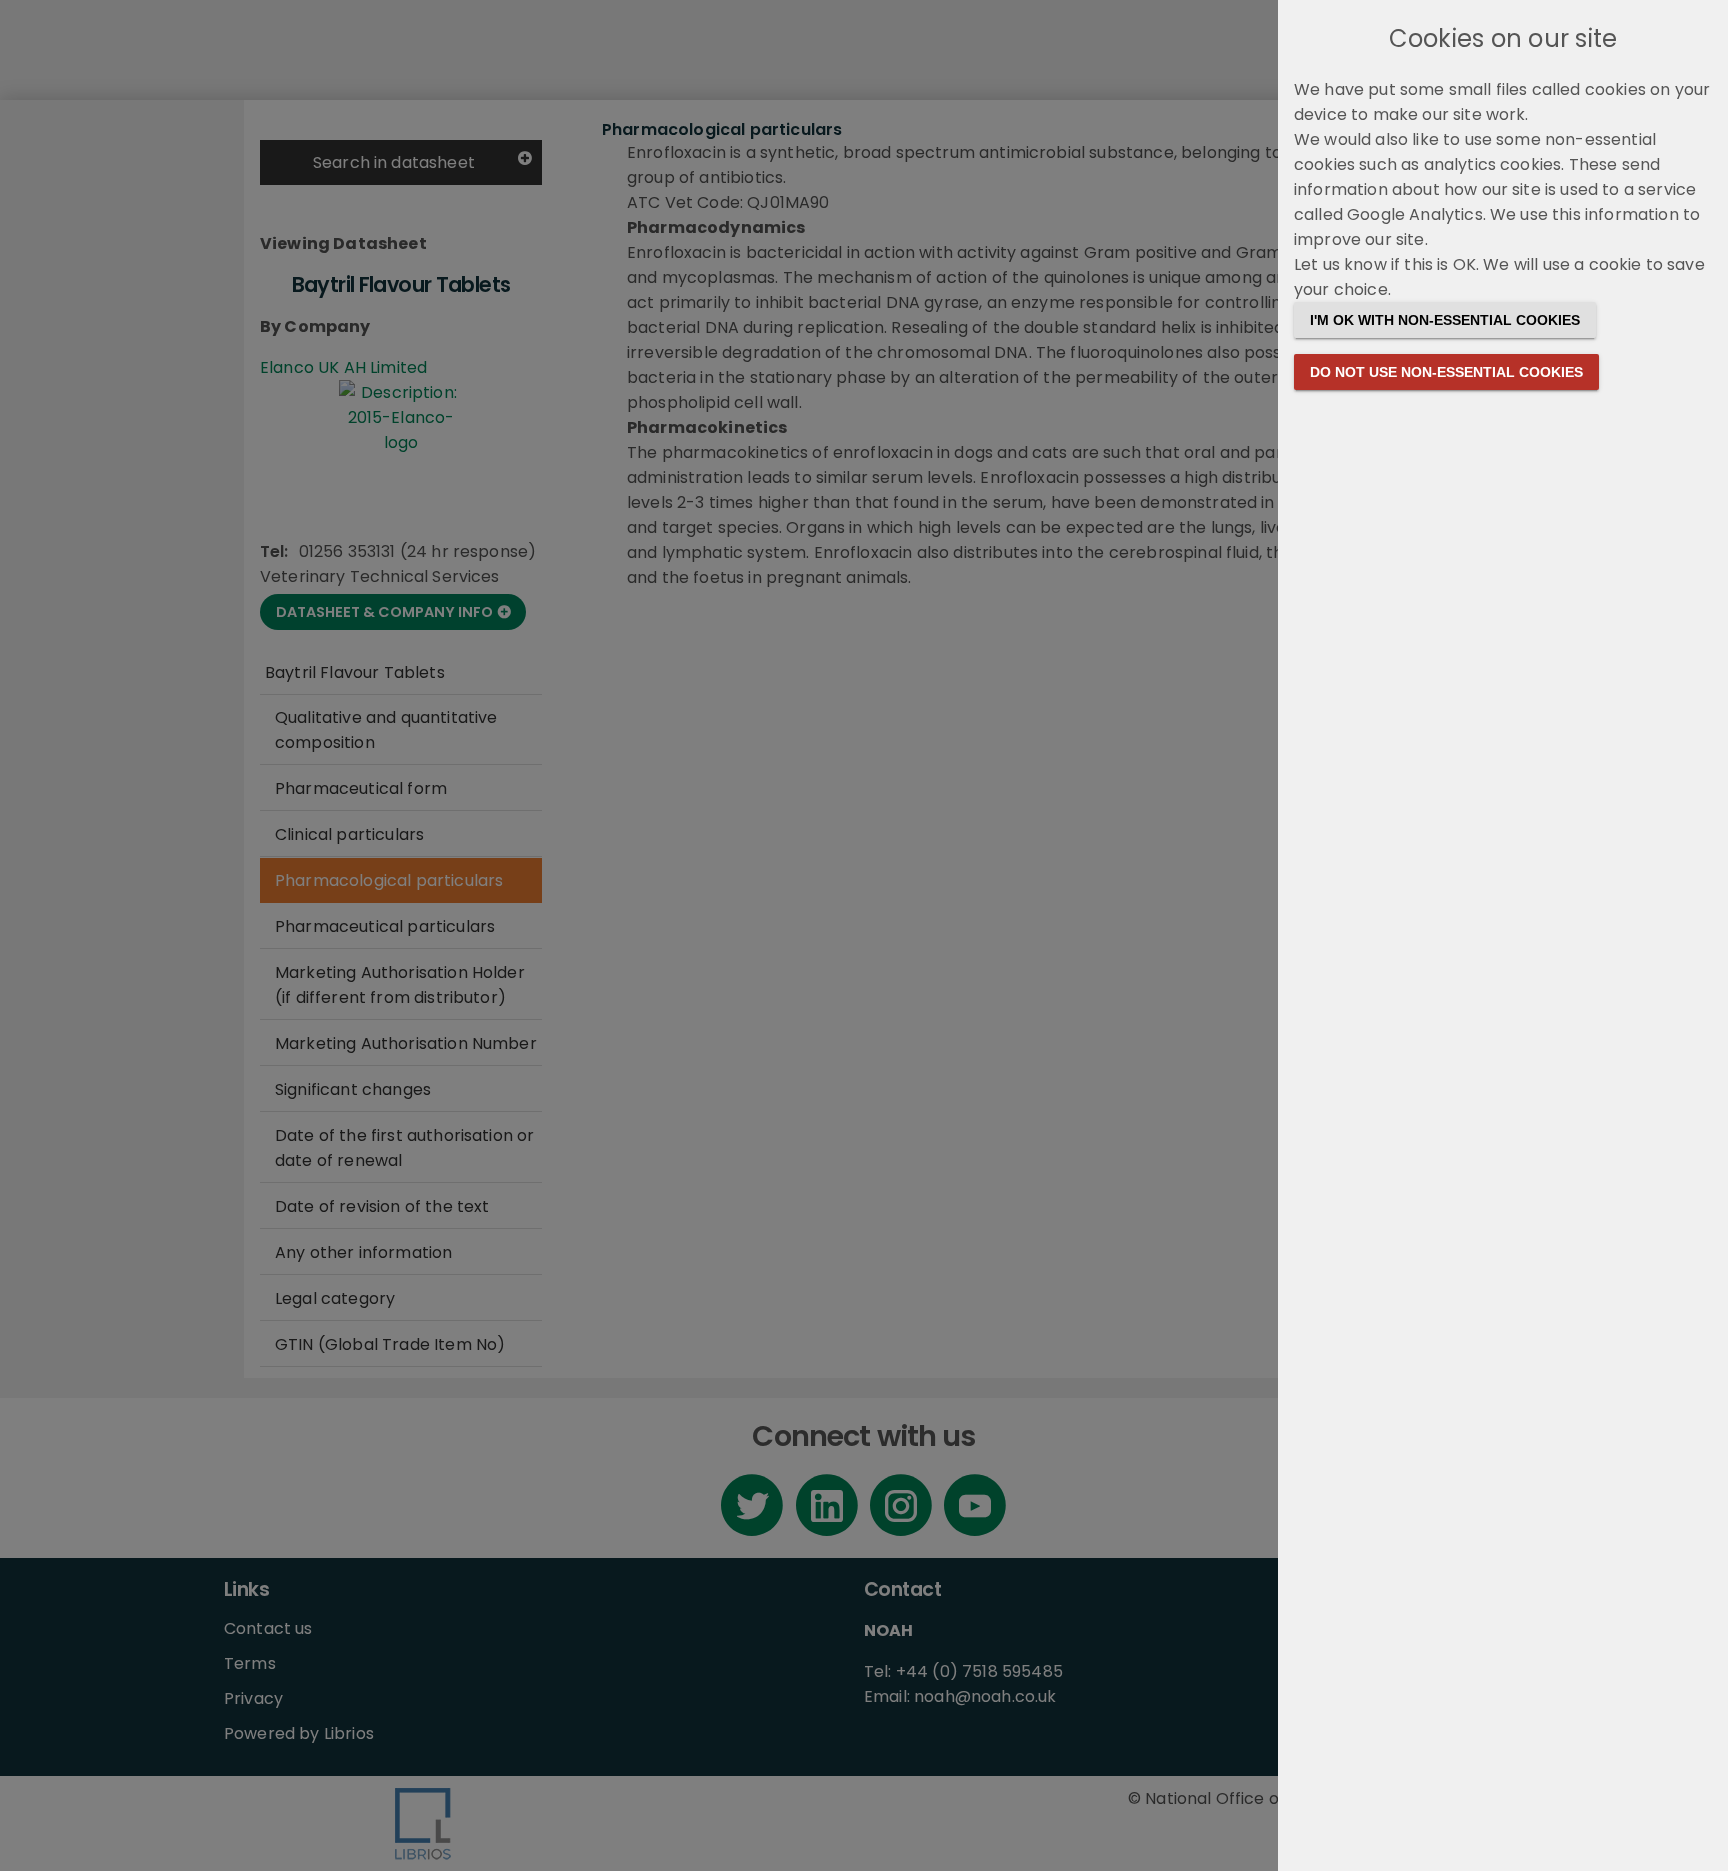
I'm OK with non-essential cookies (1445, 320)
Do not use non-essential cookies (1446, 372)
